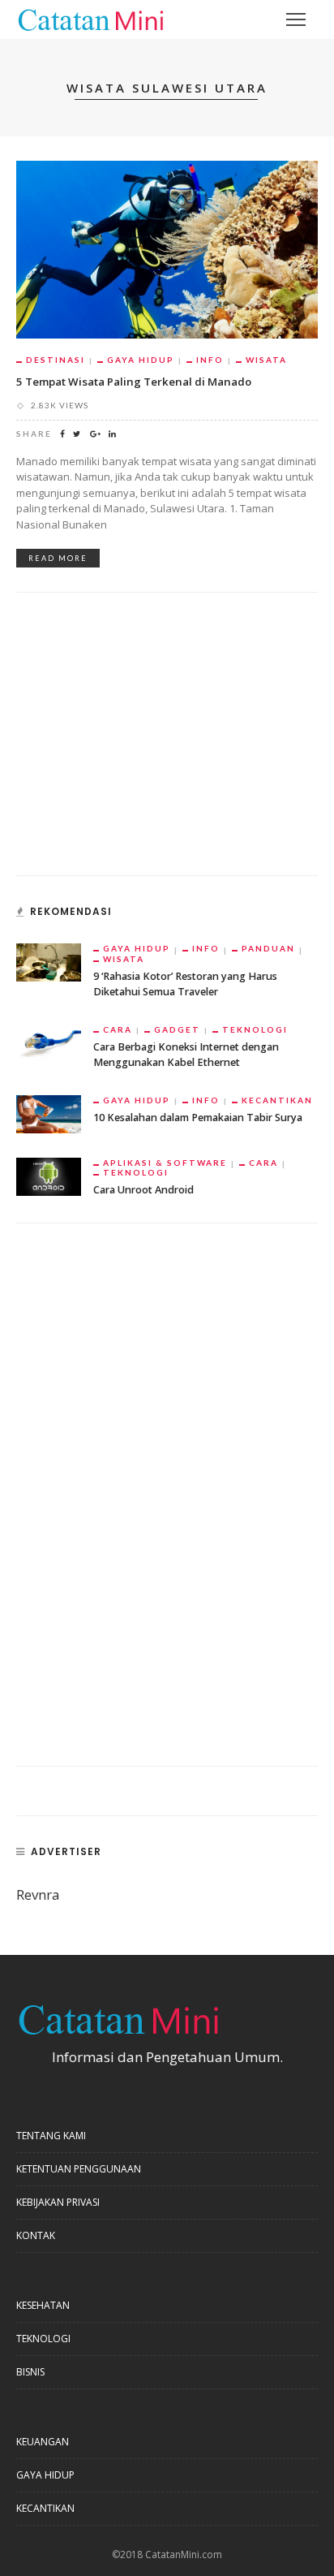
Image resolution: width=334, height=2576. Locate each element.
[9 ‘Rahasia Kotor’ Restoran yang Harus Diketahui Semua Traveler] (49, 961)
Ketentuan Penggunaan (79, 2169)
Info (210, 360)
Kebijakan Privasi (58, 2202)
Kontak (36, 2235)
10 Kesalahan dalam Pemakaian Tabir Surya (198, 1118)
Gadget (177, 1029)
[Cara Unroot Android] (49, 1175)
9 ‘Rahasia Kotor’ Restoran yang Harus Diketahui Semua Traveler (185, 984)
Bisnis (30, 2372)
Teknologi (255, 1029)
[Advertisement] (138, 743)
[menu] (296, 19)
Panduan (268, 948)
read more (58, 558)
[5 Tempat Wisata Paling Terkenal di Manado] (167, 248)
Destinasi (56, 360)
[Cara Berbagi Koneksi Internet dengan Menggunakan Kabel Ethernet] (49, 1042)
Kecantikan (277, 1100)
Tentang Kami (51, 2136)
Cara (118, 1029)
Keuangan (43, 2442)
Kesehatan (43, 2305)
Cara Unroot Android (143, 1190)
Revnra (38, 1894)
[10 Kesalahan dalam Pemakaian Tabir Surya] (49, 1113)
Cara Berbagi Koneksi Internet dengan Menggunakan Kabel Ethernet (186, 1055)
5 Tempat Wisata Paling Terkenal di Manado (134, 382)
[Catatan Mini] (90, 18)
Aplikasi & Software (165, 1163)
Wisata (266, 360)
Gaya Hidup (141, 360)
